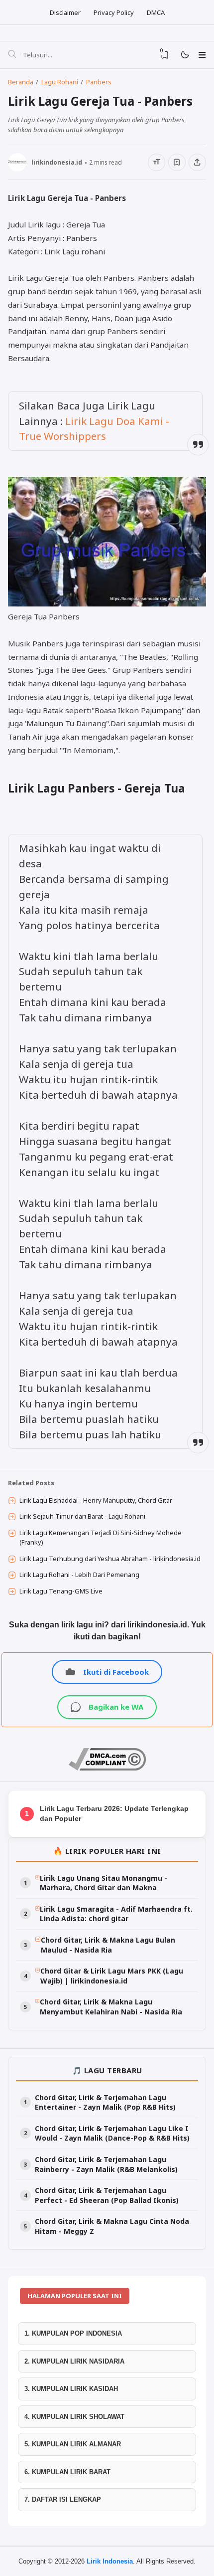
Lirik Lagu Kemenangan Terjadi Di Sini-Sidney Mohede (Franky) (101, 1538)
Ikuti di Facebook (116, 1672)
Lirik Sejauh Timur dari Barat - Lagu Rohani (82, 1516)
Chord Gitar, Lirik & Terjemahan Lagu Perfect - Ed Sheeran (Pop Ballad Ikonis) (107, 2195)
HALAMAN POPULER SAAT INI (75, 2296)
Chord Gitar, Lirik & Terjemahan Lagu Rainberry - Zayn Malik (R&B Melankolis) (106, 2164)
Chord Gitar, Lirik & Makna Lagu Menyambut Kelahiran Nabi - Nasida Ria (111, 2007)
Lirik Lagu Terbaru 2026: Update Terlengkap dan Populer (114, 1813)
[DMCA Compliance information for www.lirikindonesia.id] (107, 1768)
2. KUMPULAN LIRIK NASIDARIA (74, 2361)
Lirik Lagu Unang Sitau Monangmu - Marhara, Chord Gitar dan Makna (104, 1883)
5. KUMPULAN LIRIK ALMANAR (73, 2444)
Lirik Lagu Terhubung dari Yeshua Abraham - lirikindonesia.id (110, 1559)
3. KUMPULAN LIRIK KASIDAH (71, 2389)
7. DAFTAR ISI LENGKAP (63, 2499)
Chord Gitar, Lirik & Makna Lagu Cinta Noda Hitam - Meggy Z (112, 2226)
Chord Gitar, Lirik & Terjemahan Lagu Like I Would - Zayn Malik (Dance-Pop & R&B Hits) (112, 2133)
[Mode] (184, 55)
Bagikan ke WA (116, 1707)
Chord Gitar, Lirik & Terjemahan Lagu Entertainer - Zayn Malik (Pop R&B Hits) (105, 2102)
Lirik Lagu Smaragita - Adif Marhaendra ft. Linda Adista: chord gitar (116, 1914)
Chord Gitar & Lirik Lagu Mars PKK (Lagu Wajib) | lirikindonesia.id (112, 1976)
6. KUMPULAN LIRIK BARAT (67, 2472)
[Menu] (202, 55)
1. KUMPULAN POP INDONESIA (73, 2333)
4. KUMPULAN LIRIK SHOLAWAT (74, 2417)
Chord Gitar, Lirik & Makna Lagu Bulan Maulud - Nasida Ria (108, 1945)
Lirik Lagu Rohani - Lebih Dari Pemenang (79, 1575)
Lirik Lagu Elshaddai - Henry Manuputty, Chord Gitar (96, 1500)
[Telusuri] (12, 55)
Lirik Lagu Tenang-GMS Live (61, 1591)
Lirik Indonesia (110, 2561)
